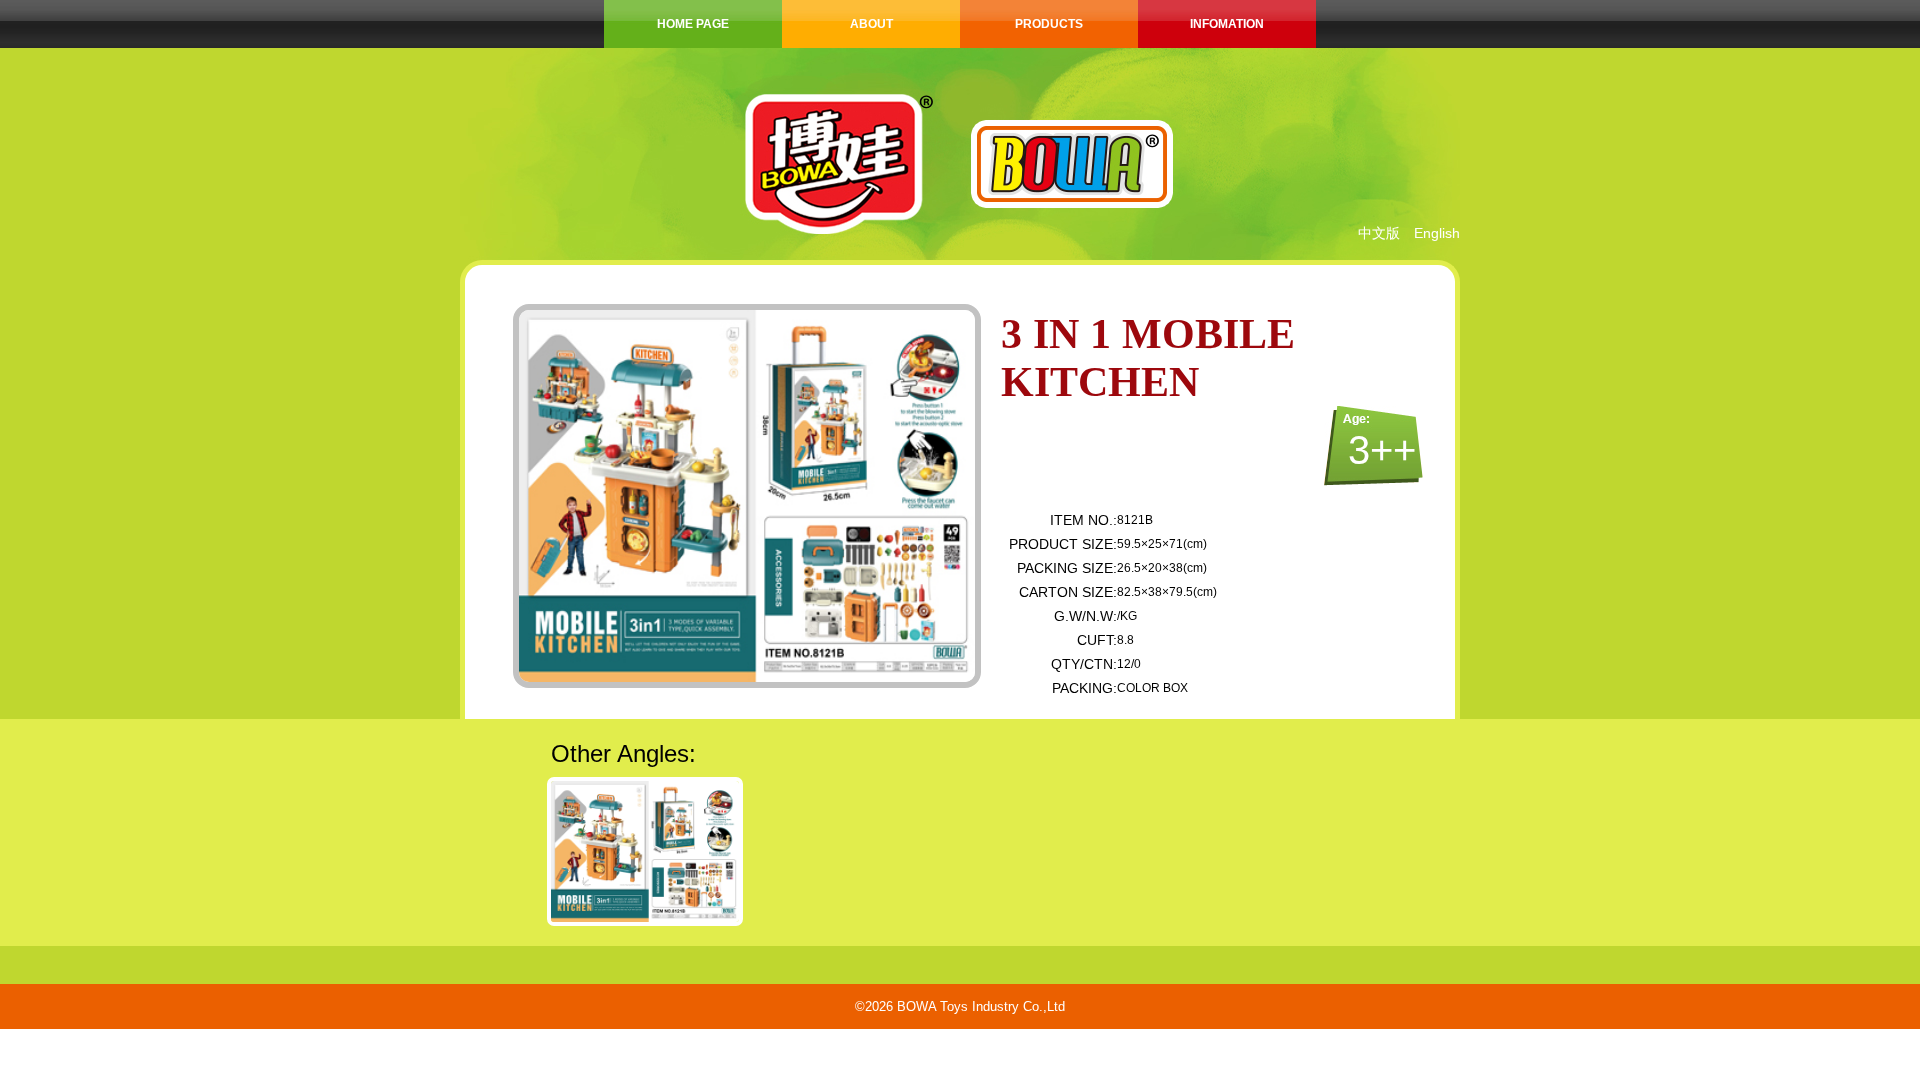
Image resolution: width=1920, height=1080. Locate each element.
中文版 (1379, 233)
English (1437, 233)
